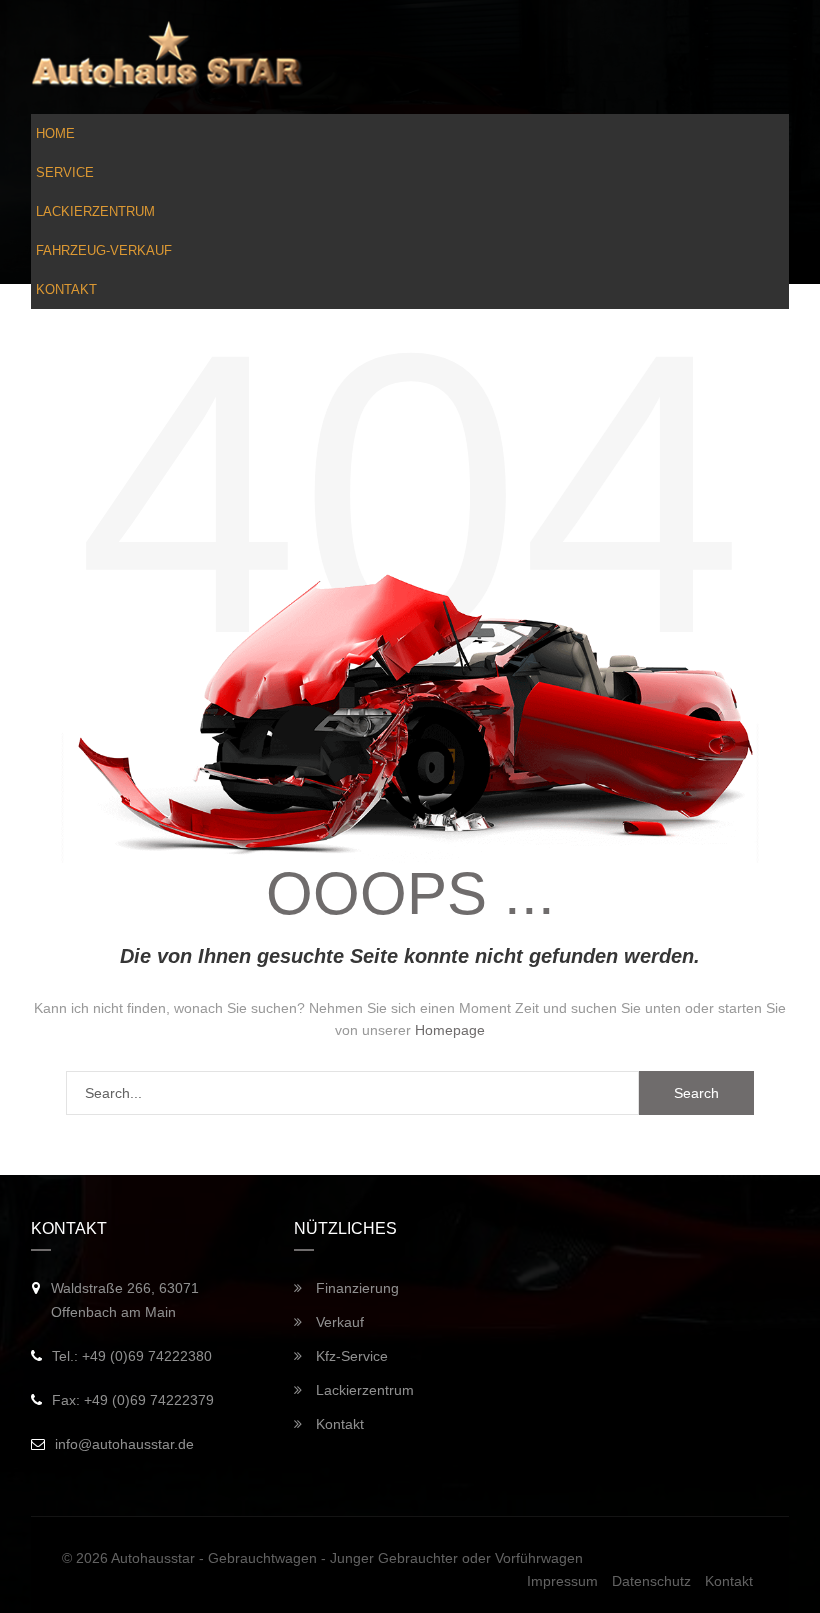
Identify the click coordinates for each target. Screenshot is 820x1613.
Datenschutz (651, 1581)
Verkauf (338, 1322)
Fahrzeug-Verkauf (104, 250)
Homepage (450, 1030)
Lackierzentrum (95, 211)
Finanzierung (355, 1288)
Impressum (562, 1581)
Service (65, 172)
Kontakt (66, 289)
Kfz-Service (350, 1356)
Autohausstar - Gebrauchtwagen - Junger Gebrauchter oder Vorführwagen (347, 1558)
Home (55, 133)
